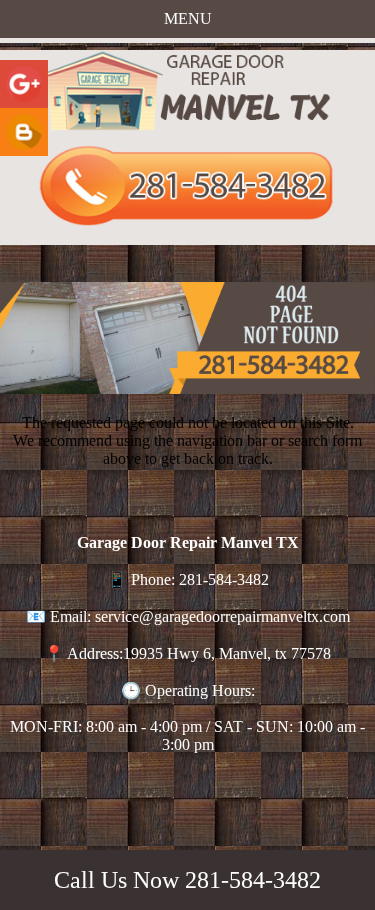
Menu (188, 18)
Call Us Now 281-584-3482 (187, 880)
